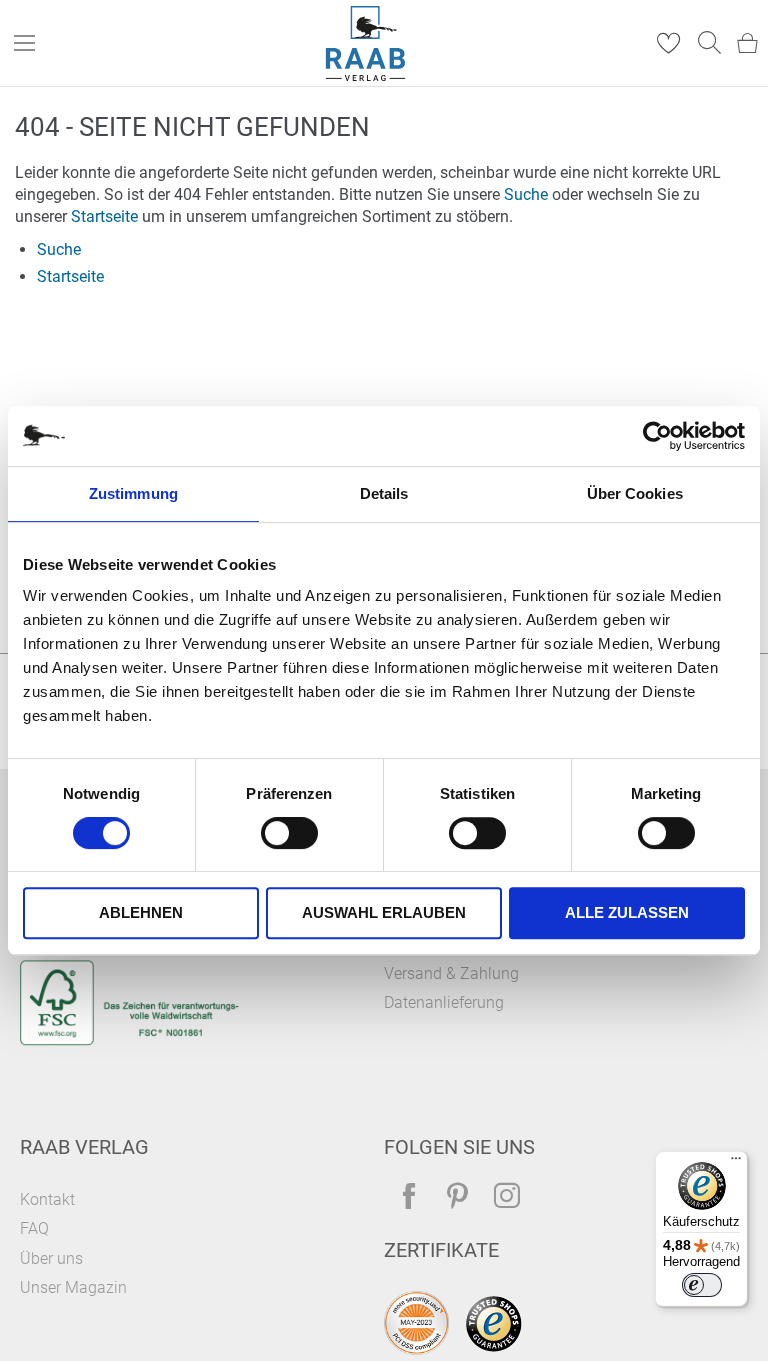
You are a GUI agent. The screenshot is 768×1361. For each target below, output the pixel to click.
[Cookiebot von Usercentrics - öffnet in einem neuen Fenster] (657, 436)
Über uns (51, 1258)
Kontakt (47, 1199)
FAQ (34, 1228)
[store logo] (366, 43)
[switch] (289, 835)
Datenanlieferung (444, 1002)
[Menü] (736, 1163)
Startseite (104, 216)
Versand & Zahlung (451, 973)
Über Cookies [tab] (635, 493)
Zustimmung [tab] (133, 493)
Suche (526, 194)
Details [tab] (384, 493)
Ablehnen (141, 912)
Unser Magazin (73, 1287)
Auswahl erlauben (384, 912)
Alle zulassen (627, 912)
